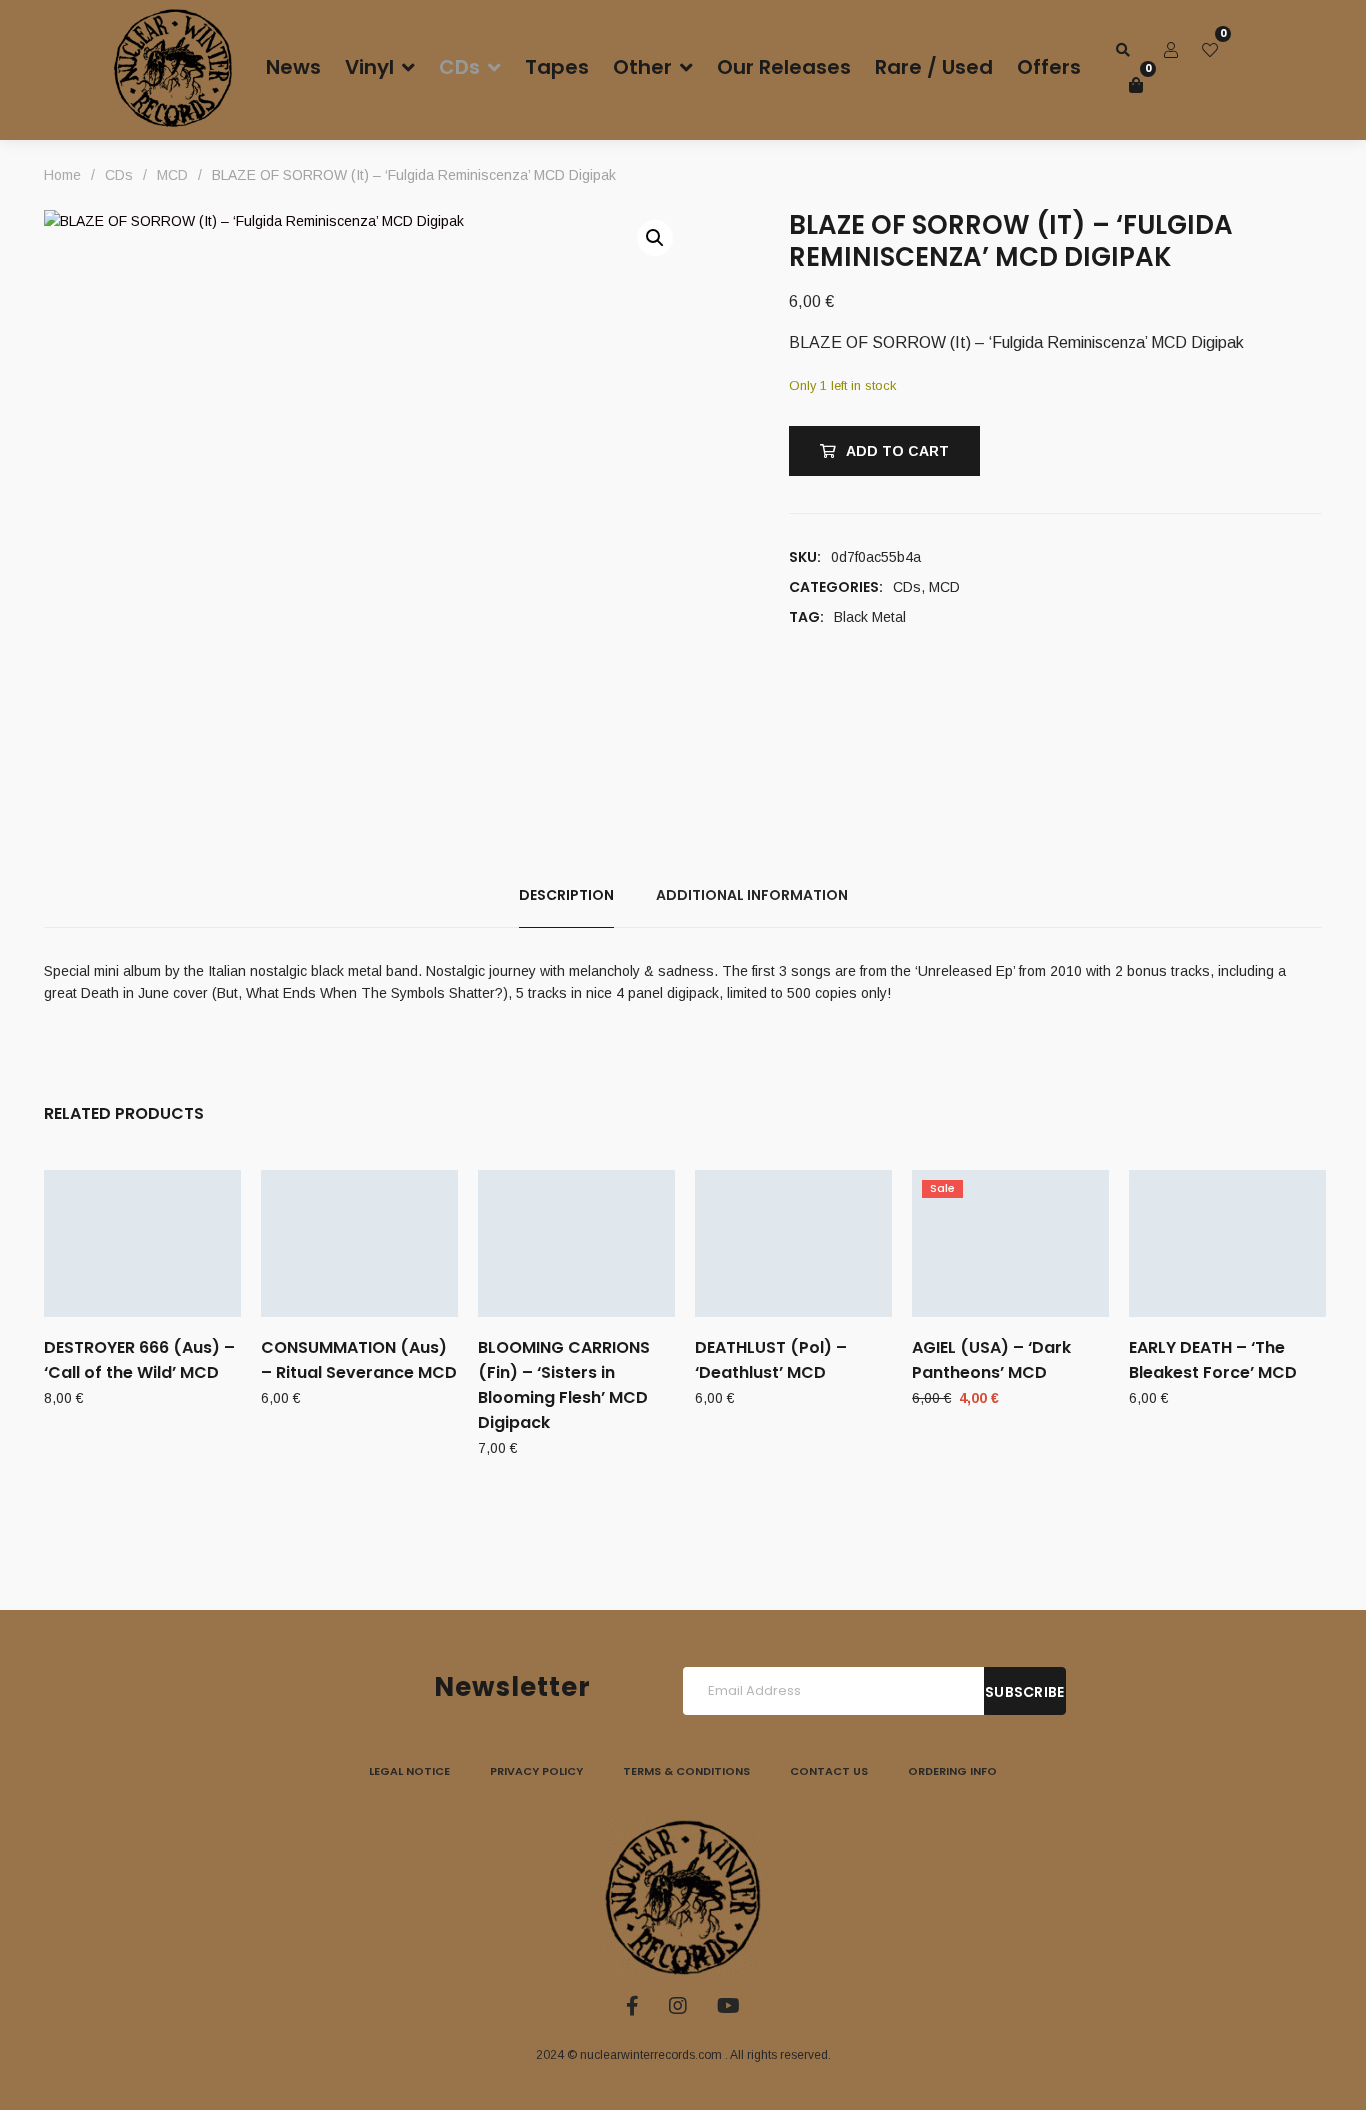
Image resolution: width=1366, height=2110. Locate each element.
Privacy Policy (536, 1771)
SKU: (805, 557)
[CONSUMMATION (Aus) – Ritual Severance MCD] (359, 1244)
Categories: (836, 587)
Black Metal (870, 617)
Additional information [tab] (752, 895)
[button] (655, 238)
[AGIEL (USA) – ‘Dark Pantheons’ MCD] (1010, 1244)
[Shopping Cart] (1136, 85)
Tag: (806, 617)
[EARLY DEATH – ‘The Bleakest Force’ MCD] (1227, 1244)
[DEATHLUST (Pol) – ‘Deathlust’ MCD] (793, 1244)
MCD (944, 587)
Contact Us (829, 1771)
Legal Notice (409, 1771)
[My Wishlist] (1210, 50)
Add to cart (897, 451)
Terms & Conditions (686, 1771)
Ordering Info (952, 1771)
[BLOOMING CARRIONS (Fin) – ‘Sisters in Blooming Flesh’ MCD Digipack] (576, 1244)
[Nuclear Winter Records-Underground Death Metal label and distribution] (173, 68)
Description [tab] (566, 895)
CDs (907, 587)
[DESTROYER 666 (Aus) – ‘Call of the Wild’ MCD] (142, 1244)
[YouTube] (728, 2006)
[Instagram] (678, 2006)
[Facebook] (632, 2006)
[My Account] (1171, 50)
